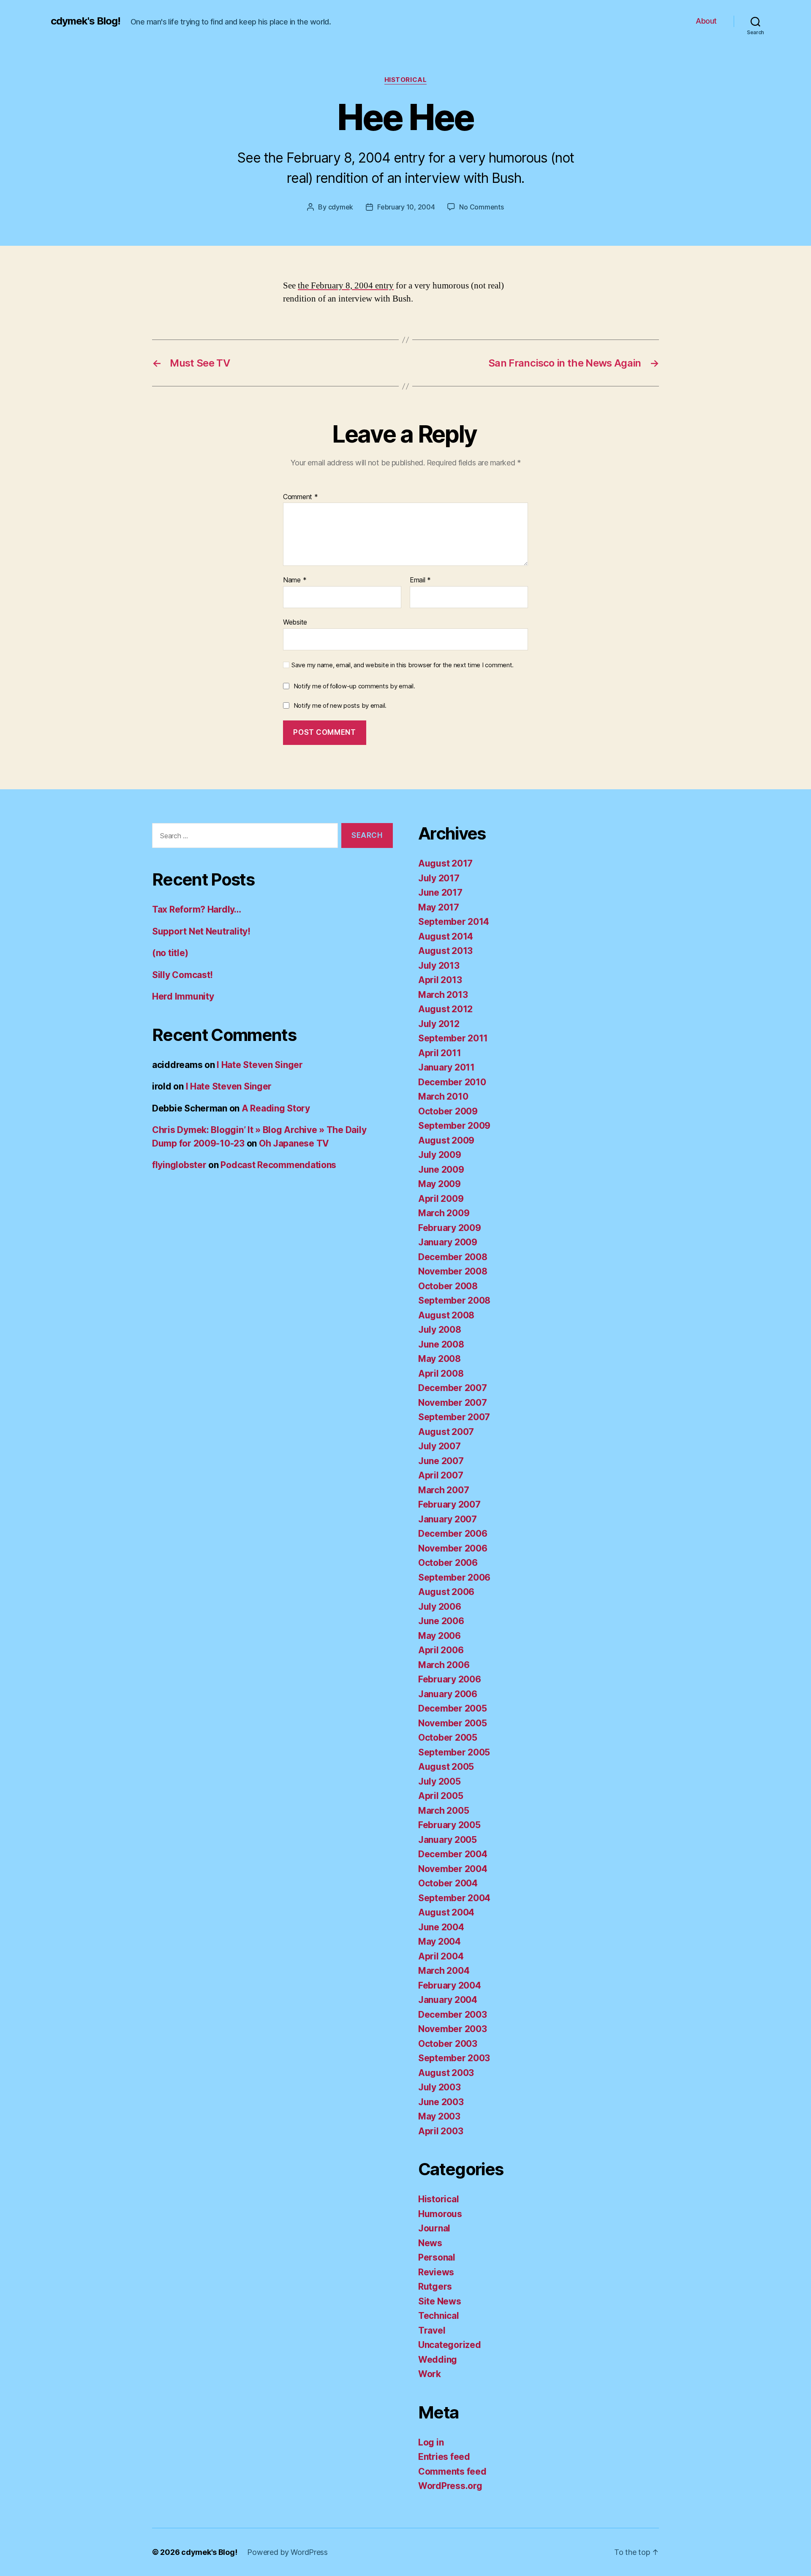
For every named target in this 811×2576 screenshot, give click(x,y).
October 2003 (448, 2044)
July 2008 (440, 1330)
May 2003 (439, 2116)
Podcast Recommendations (278, 1165)
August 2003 (446, 2073)
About (706, 21)
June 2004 (441, 1927)
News (430, 2243)
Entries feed (444, 2457)
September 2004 (454, 1898)
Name (295, 580)
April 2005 (441, 1796)
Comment (301, 497)
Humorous (440, 2214)
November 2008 (453, 1271)
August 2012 (445, 1009)
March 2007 (444, 1490)
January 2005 (448, 1840)
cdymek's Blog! (86, 21)
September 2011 (453, 1038)
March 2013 (443, 995)
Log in (431, 2442)
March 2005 (444, 1811)
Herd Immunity (183, 996)
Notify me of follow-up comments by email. (354, 686)
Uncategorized (450, 2345)
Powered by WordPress (287, 2552)
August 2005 (446, 1767)
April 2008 (441, 1374)
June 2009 (441, 1170)
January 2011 (446, 1067)
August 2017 (445, 863)
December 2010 (452, 1082)
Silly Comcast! (182, 975)
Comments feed (452, 2471)
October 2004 (448, 1883)
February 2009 (450, 1228)
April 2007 (441, 1475)
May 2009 (440, 1184)
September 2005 (454, 1752)
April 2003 (441, 2131)
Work (430, 2374)
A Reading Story (276, 1108)
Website (295, 622)
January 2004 (448, 2000)
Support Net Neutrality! (201, 931)
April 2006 (441, 1650)
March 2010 (443, 1096)
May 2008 (440, 1359)
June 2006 (441, 1621)
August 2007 (446, 1432)
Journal (434, 2228)
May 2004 (440, 1942)
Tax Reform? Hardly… (197, 909)
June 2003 (441, 2102)
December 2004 (453, 1854)
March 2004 (444, 1971)
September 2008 (454, 1300)
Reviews (436, 2272)
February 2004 (450, 1985)
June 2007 (441, 1461)
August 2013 (445, 951)
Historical (406, 80)
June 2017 (440, 893)
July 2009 (440, 1155)
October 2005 (448, 1738)
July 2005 (440, 1781)
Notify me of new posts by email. (340, 705)
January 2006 (448, 1694)
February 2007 (449, 1504)
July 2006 (440, 1607)
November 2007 (453, 1403)
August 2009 (446, 1140)
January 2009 (448, 1242)
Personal (437, 2257)
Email (420, 580)
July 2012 (439, 1024)
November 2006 (453, 1548)
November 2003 (453, 2029)
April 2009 (441, 1199)
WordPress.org (450, 2486)
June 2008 (441, 1344)
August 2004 (446, 1912)
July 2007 (440, 1446)
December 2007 (453, 1388)
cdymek (341, 207)
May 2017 (439, 907)
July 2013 (439, 966)
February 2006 (450, 1679)
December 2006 (453, 1534)
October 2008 (448, 1286)
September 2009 (454, 1126)
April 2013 (440, 980)
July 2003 (440, 2087)
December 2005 (453, 1708)
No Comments (481, 207)
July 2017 (439, 878)
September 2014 (454, 922)
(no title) (170, 953)
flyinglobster (179, 1165)
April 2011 (440, 1053)
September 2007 (454, 1417)
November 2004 (453, 1869)
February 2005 (449, 1825)
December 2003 (453, 2015)
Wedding (438, 2360)
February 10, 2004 (406, 207)
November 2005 (453, 1723)
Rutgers (435, 2287)
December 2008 (453, 1257)
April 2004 (441, 1956)
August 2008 (446, 1315)
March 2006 (444, 1665)
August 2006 (446, 1592)
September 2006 (454, 1577)
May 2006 (440, 1636)
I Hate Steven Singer (260, 1065)
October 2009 (448, 1111)
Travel (432, 2330)
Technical (439, 2316)
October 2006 (448, 1563)
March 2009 (444, 1213)
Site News (440, 2301)
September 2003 (454, 2058)
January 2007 (448, 1519)
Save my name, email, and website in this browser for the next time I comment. (403, 665)
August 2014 (446, 936)
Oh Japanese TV (294, 1143)
